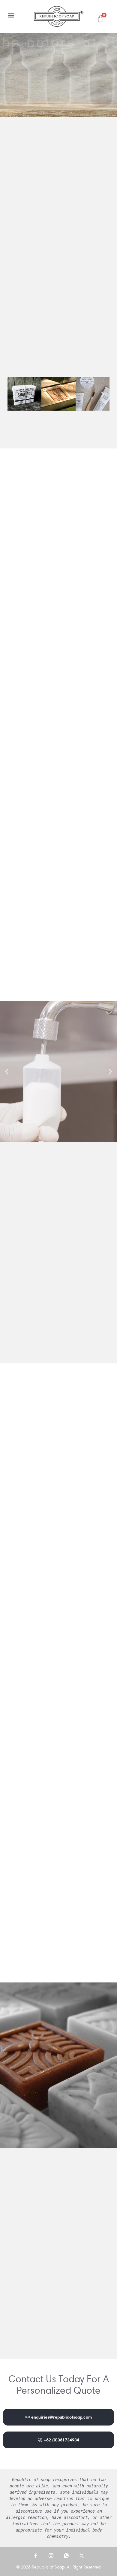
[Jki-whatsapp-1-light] (66, 2556)
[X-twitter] (82, 2556)
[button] (11, 15)
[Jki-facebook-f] (36, 2556)
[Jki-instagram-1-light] (51, 2556)
